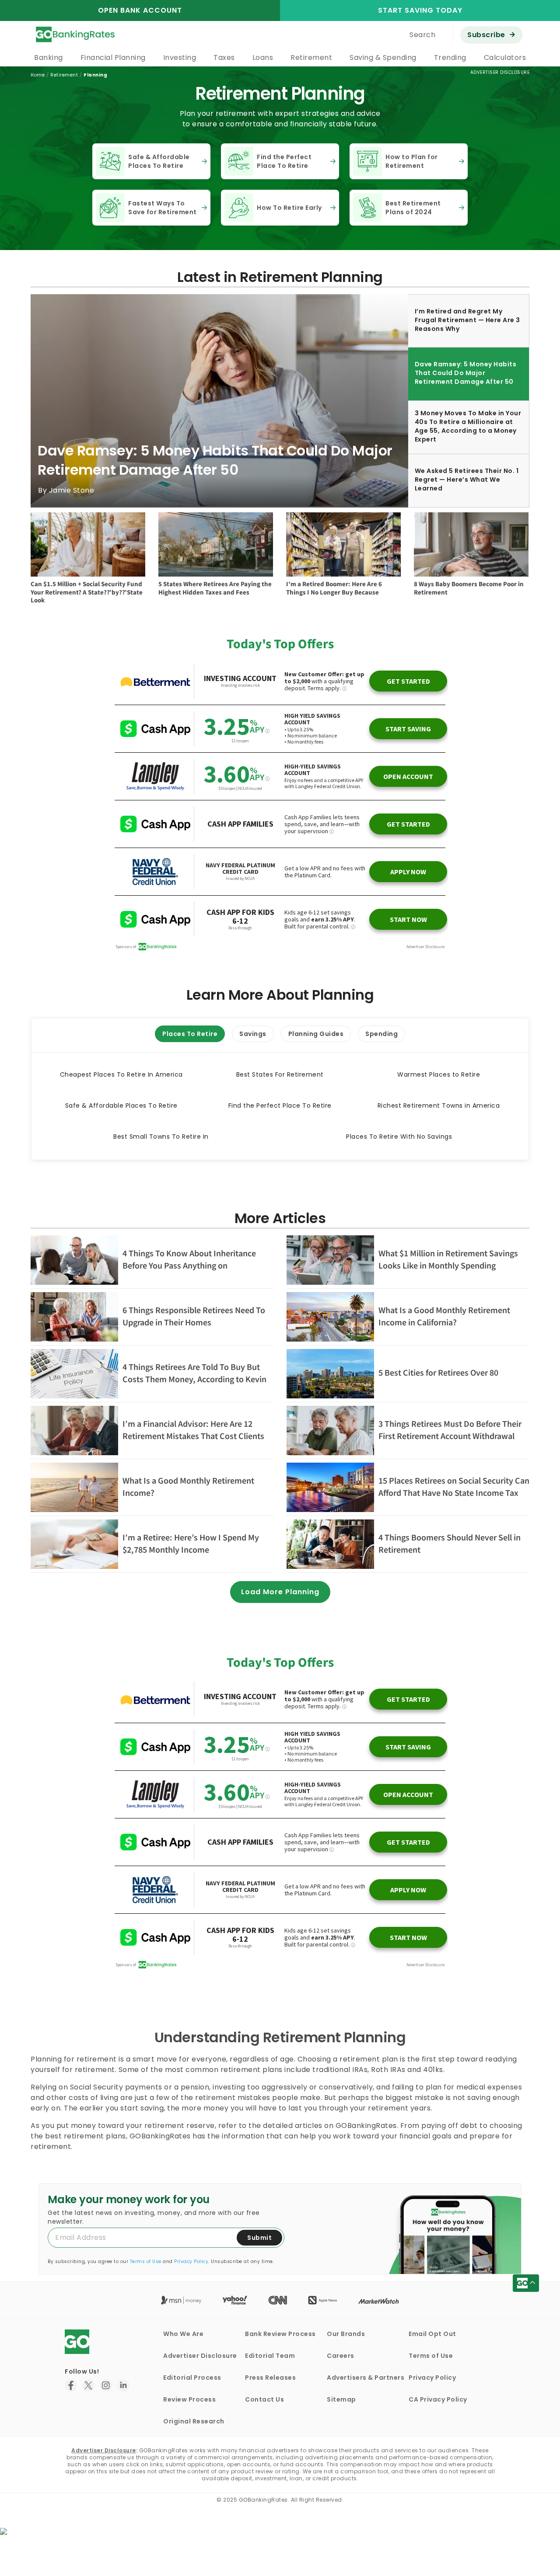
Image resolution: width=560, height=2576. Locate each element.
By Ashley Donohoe (73, 490)
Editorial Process (192, 2378)
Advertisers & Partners (366, 2378)
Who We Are (183, 2334)
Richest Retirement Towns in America (439, 1105)
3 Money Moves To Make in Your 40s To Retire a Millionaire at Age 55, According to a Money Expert (212, 460)
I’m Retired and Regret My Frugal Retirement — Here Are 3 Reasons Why (467, 320)
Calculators (505, 57)
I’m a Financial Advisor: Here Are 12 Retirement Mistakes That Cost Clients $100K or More (193, 1436)
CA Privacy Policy (438, 2399)
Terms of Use (146, 2261)
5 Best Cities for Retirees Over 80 (438, 1372)
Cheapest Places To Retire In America (121, 1074)
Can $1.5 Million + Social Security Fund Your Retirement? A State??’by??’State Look (87, 592)
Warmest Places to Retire (439, 1074)
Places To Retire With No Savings (399, 1137)
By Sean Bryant (314, 605)
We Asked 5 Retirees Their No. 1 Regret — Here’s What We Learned (467, 480)
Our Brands (346, 2334)
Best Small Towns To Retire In (161, 1137)
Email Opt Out (432, 2334)
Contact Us (264, 2399)
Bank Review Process (280, 2334)
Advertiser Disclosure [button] (500, 72)
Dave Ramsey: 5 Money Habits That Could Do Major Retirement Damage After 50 (466, 373)
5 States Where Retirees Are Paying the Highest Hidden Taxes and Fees (215, 588)
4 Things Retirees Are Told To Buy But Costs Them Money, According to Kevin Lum (194, 1379)
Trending (450, 57)
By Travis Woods (60, 611)
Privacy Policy (191, 2261)
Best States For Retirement (280, 1074)
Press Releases (270, 2378)
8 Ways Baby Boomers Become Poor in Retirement (469, 588)
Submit (259, 2238)
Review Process (189, 2399)
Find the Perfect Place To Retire (280, 1105)
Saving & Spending (383, 57)
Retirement (311, 57)
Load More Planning (280, 1592)
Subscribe (486, 35)
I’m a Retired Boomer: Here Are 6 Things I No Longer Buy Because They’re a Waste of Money (334, 592)
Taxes (224, 57)
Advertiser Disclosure (200, 2356)
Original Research (194, 2421)
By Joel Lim (178, 603)
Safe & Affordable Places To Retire (121, 1105)
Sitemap (341, 2399)
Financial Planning (113, 57)
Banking (49, 57)
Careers (341, 2356)
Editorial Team (270, 2356)
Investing (180, 57)
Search (422, 35)
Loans (263, 57)
